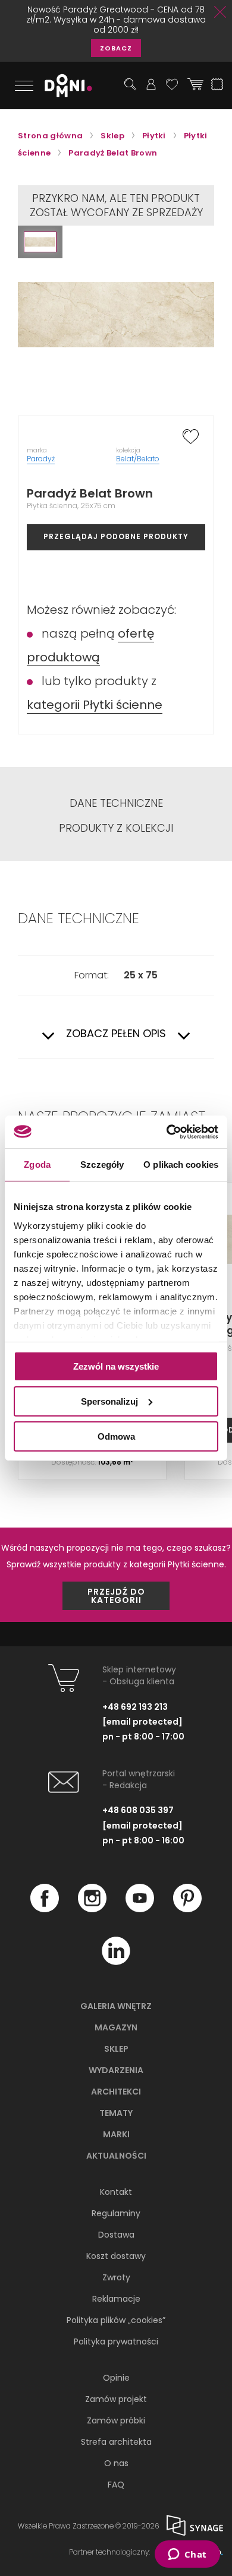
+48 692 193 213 (135, 1707)
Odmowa (116, 1436)
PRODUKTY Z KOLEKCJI (116, 828)
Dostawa (116, 2235)
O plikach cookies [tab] (181, 1165)
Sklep (116, 2049)
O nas (116, 2463)
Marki (116, 2134)
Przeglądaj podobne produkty (116, 536)
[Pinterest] (187, 1909)
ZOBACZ (116, 48)
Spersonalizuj (109, 1401)
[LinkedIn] (116, 1962)
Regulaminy (116, 2213)
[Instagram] (92, 1909)
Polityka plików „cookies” (116, 2320)
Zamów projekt (116, 2399)
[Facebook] (45, 1909)
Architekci (116, 2092)
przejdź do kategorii (116, 1596)
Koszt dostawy (116, 2256)
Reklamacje (116, 2299)
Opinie (116, 2378)
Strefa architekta (116, 2442)
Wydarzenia (116, 2070)
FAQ (116, 2485)
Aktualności (116, 2156)
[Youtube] (140, 1909)
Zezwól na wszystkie (116, 1366)
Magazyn (116, 2027)
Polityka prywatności (116, 2341)
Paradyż (41, 459)
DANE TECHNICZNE (116, 803)
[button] (40, 242)
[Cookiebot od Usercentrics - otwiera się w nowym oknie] (167, 1132)
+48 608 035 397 (138, 1810)
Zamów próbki (116, 2420)
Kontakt (116, 2192)
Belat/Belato (138, 459)
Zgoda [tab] (37, 1165)
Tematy (116, 2113)
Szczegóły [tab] (102, 1165)
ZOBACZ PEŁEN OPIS (116, 1034)
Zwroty (116, 2277)
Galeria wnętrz (116, 2006)
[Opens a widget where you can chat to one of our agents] (187, 2555)
